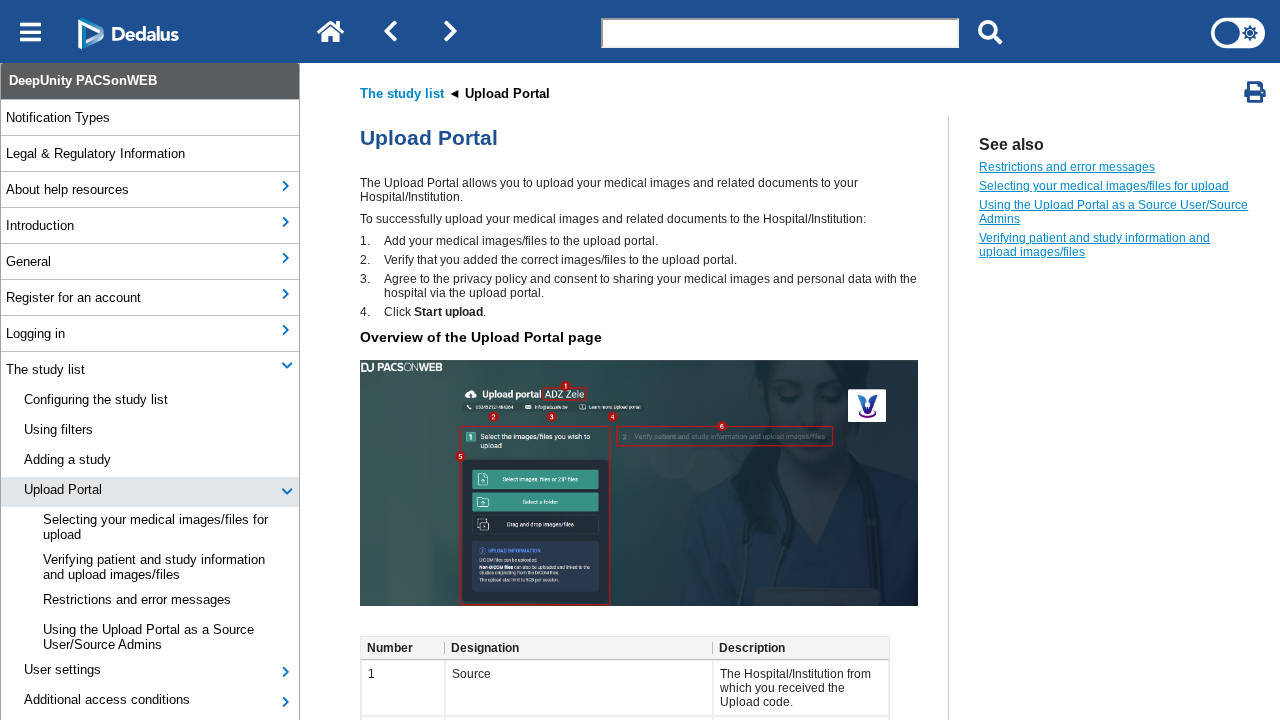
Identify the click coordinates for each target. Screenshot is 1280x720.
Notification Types (58, 117)
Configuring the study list (96, 399)
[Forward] (450, 33)
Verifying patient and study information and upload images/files (154, 567)
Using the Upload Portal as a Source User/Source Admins (148, 637)
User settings (62, 669)
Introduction (40, 225)
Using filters (58, 429)
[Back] (390, 33)
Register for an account (73, 297)
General (28, 261)
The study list (45, 369)
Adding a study (67, 459)
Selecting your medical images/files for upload (155, 527)
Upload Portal (63, 489)
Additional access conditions (107, 699)
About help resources (67, 189)
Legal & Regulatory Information (95, 153)
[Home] (330, 33)
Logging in (35, 333)
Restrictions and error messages (137, 599)
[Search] (990, 33)
